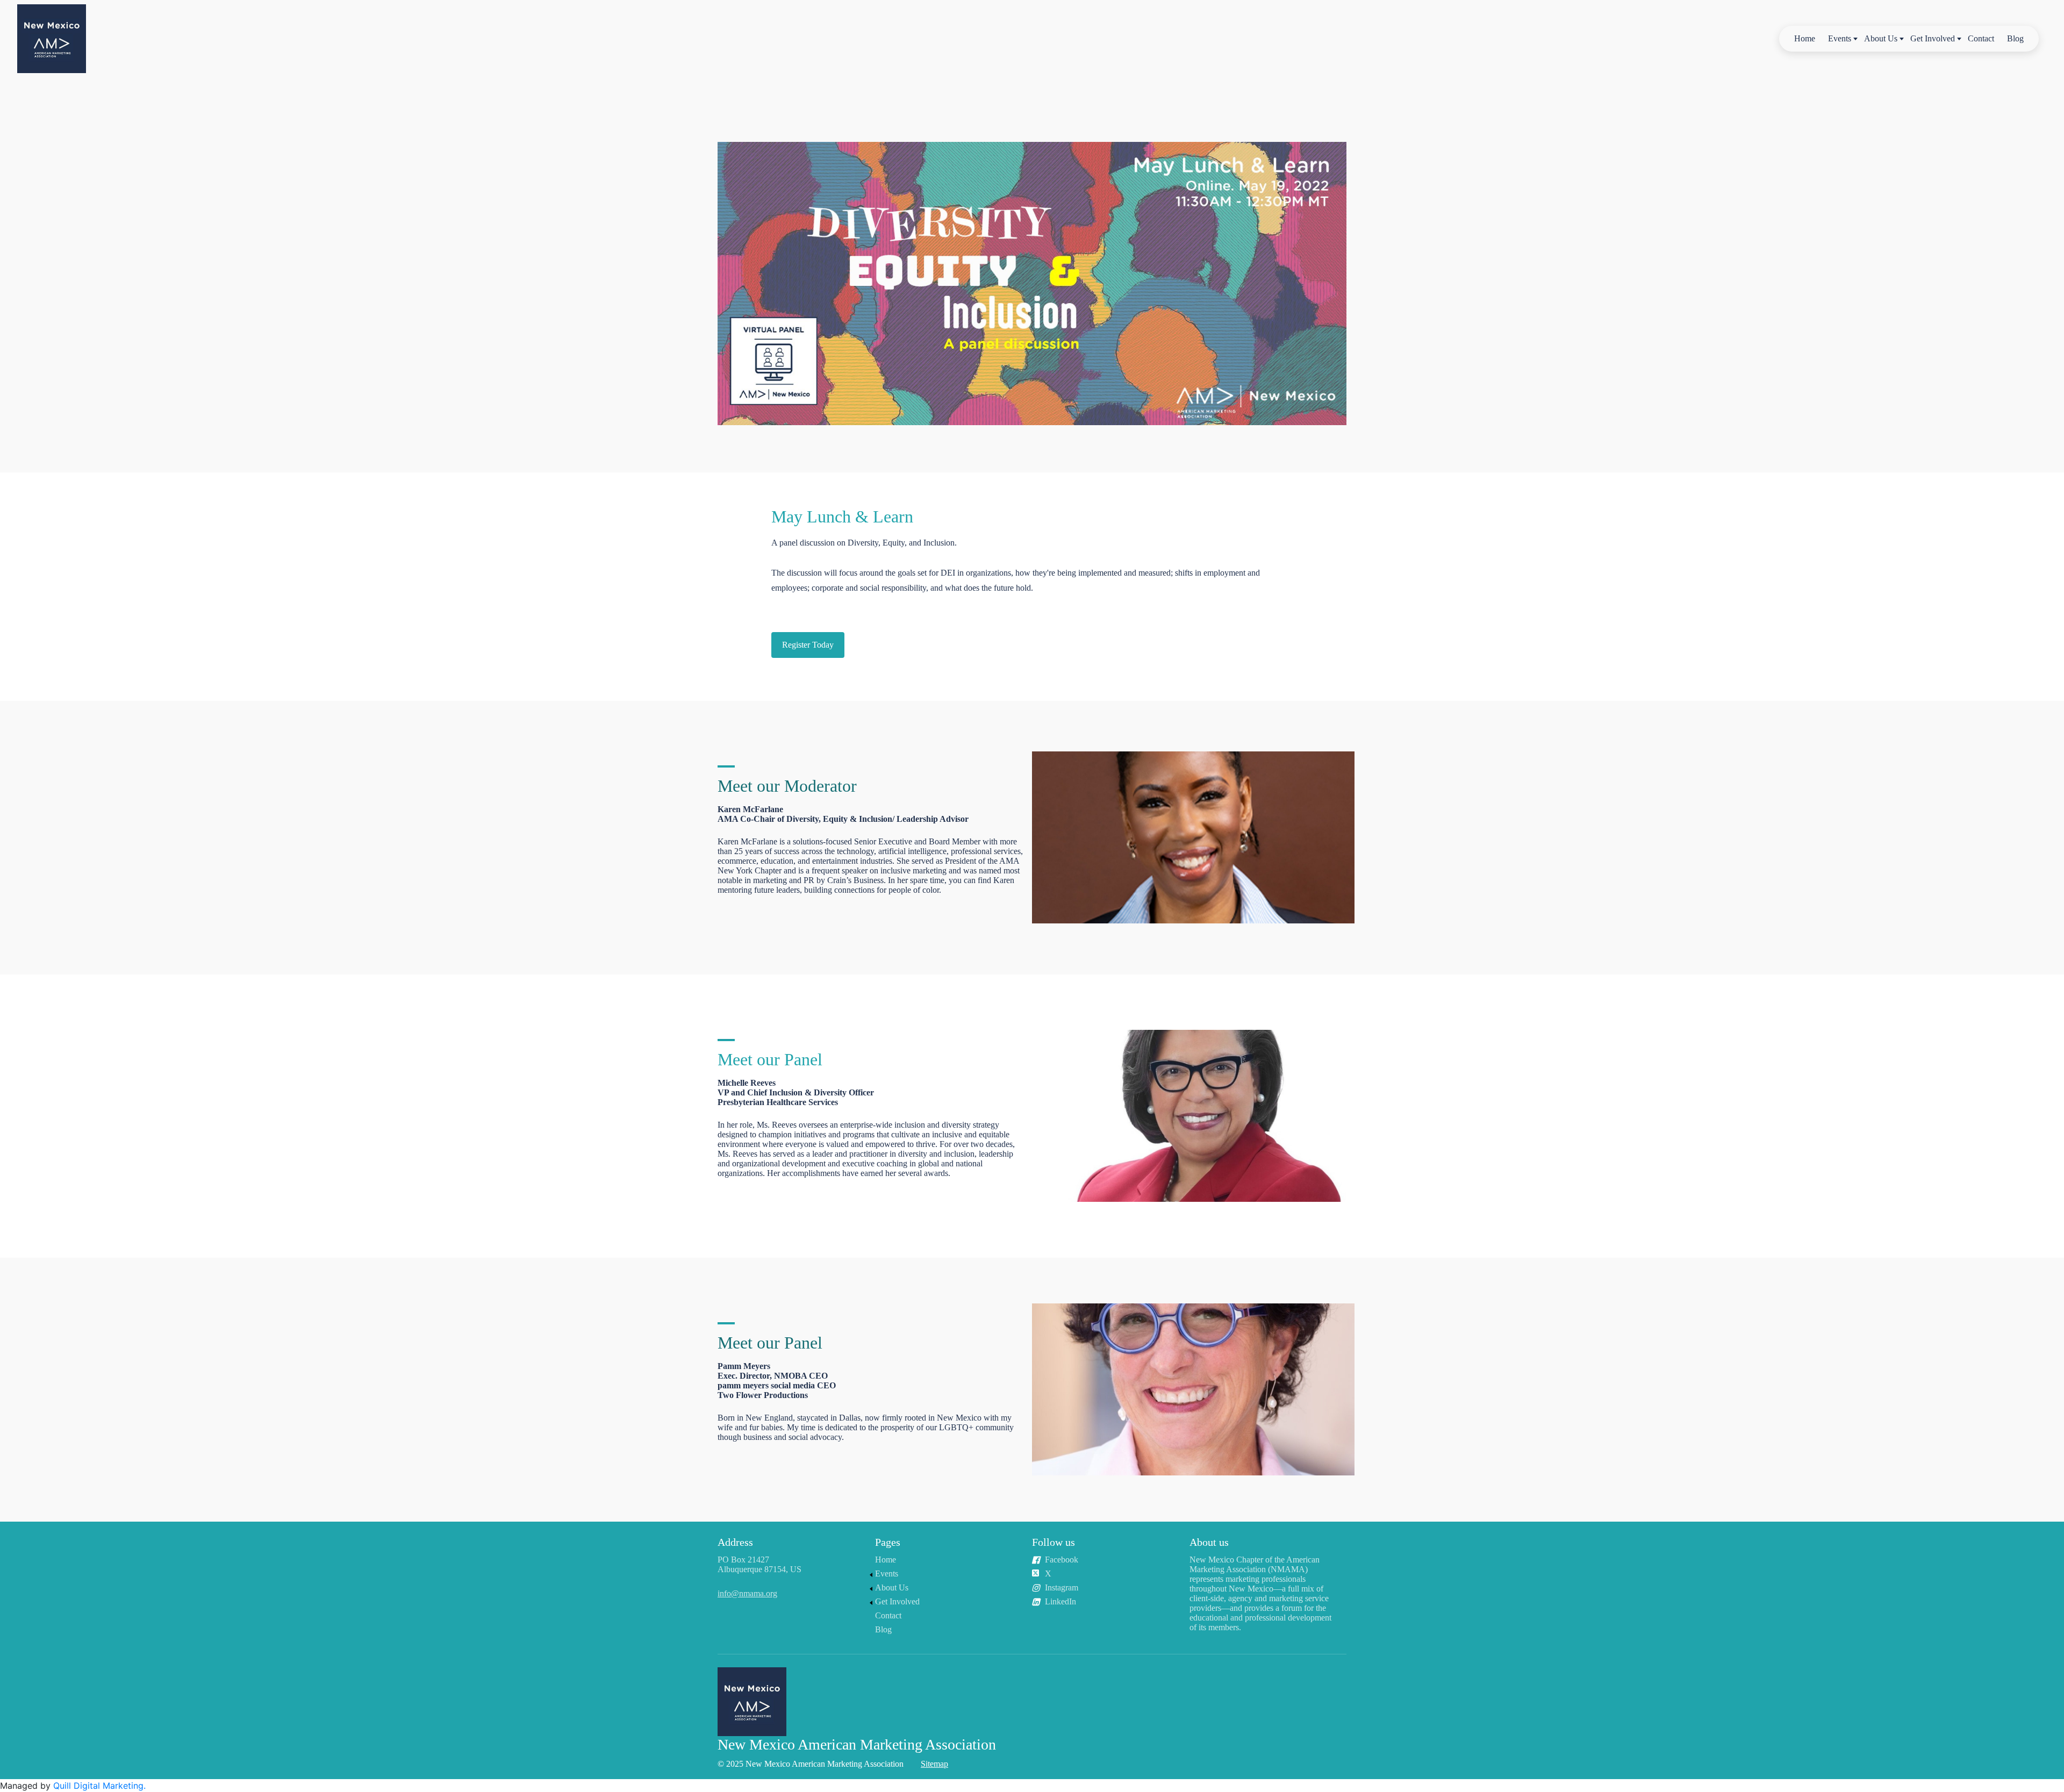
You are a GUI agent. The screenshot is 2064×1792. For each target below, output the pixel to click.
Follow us (1053, 1542)
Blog (2015, 38)
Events (1840, 38)
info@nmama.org (747, 1593)
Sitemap (934, 1764)
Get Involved (1933, 38)
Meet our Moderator (787, 786)
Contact (1981, 38)
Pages (888, 1542)
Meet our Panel (770, 1059)
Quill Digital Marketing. (99, 1786)
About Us (1881, 38)
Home (1805, 38)
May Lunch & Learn (842, 517)
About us (1209, 1542)
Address (735, 1542)
